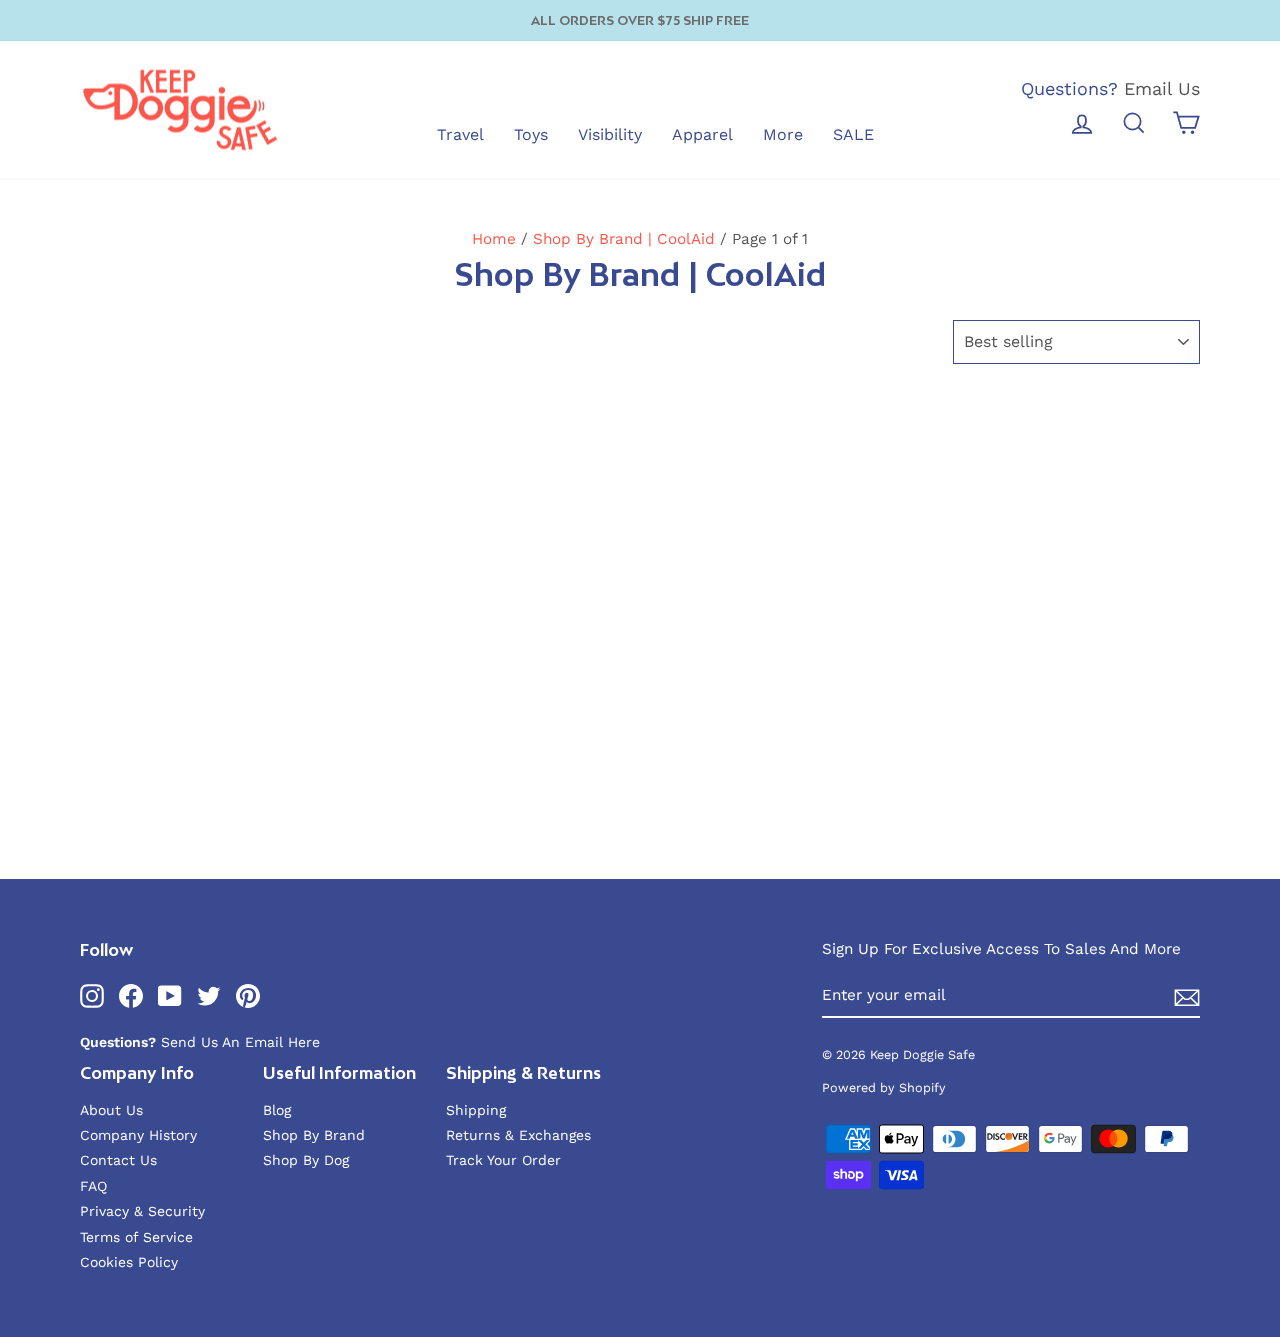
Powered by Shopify (884, 1087)
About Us (111, 1110)
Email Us (1162, 88)
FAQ (93, 1186)
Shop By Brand (314, 1135)
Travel (460, 134)
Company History (138, 1135)
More (783, 134)
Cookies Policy (129, 1262)
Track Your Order (503, 1160)
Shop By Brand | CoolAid (624, 239)
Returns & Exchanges (518, 1135)
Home (494, 239)
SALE (853, 134)
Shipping (476, 1110)
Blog (277, 1110)
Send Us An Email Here (240, 1042)
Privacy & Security (142, 1211)
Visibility (610, 134)
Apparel (702, 134)
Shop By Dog (306, 1160)
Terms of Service (136, 1237)
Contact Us (118, 1160)
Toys (531, 134)
